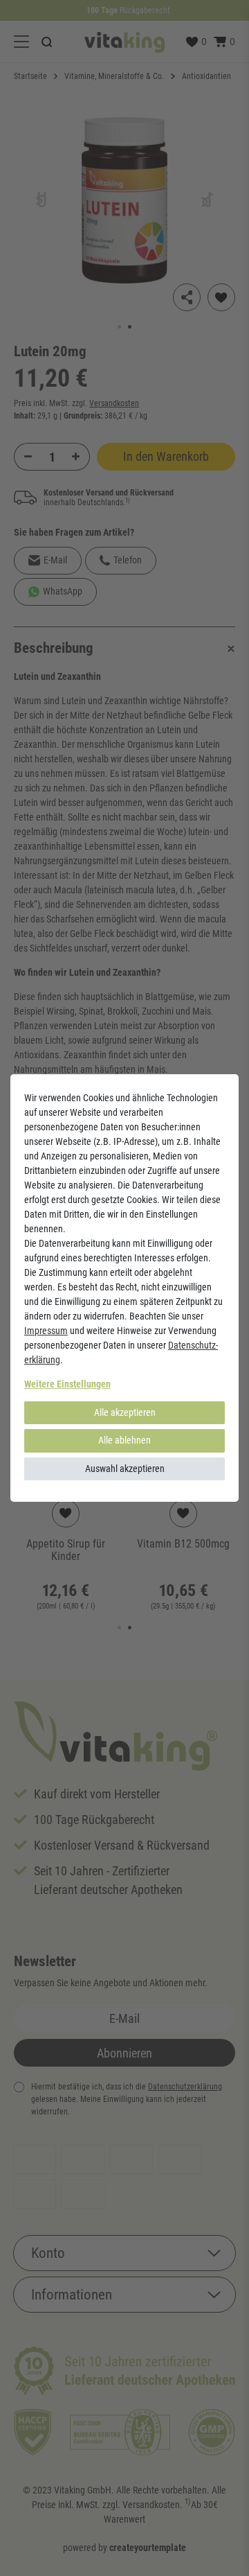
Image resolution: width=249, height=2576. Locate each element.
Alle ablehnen (124, 1440)
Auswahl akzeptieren (125, 1469)
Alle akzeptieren (125, 1412)
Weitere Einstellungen (67, 1384)
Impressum (46, 1331)
